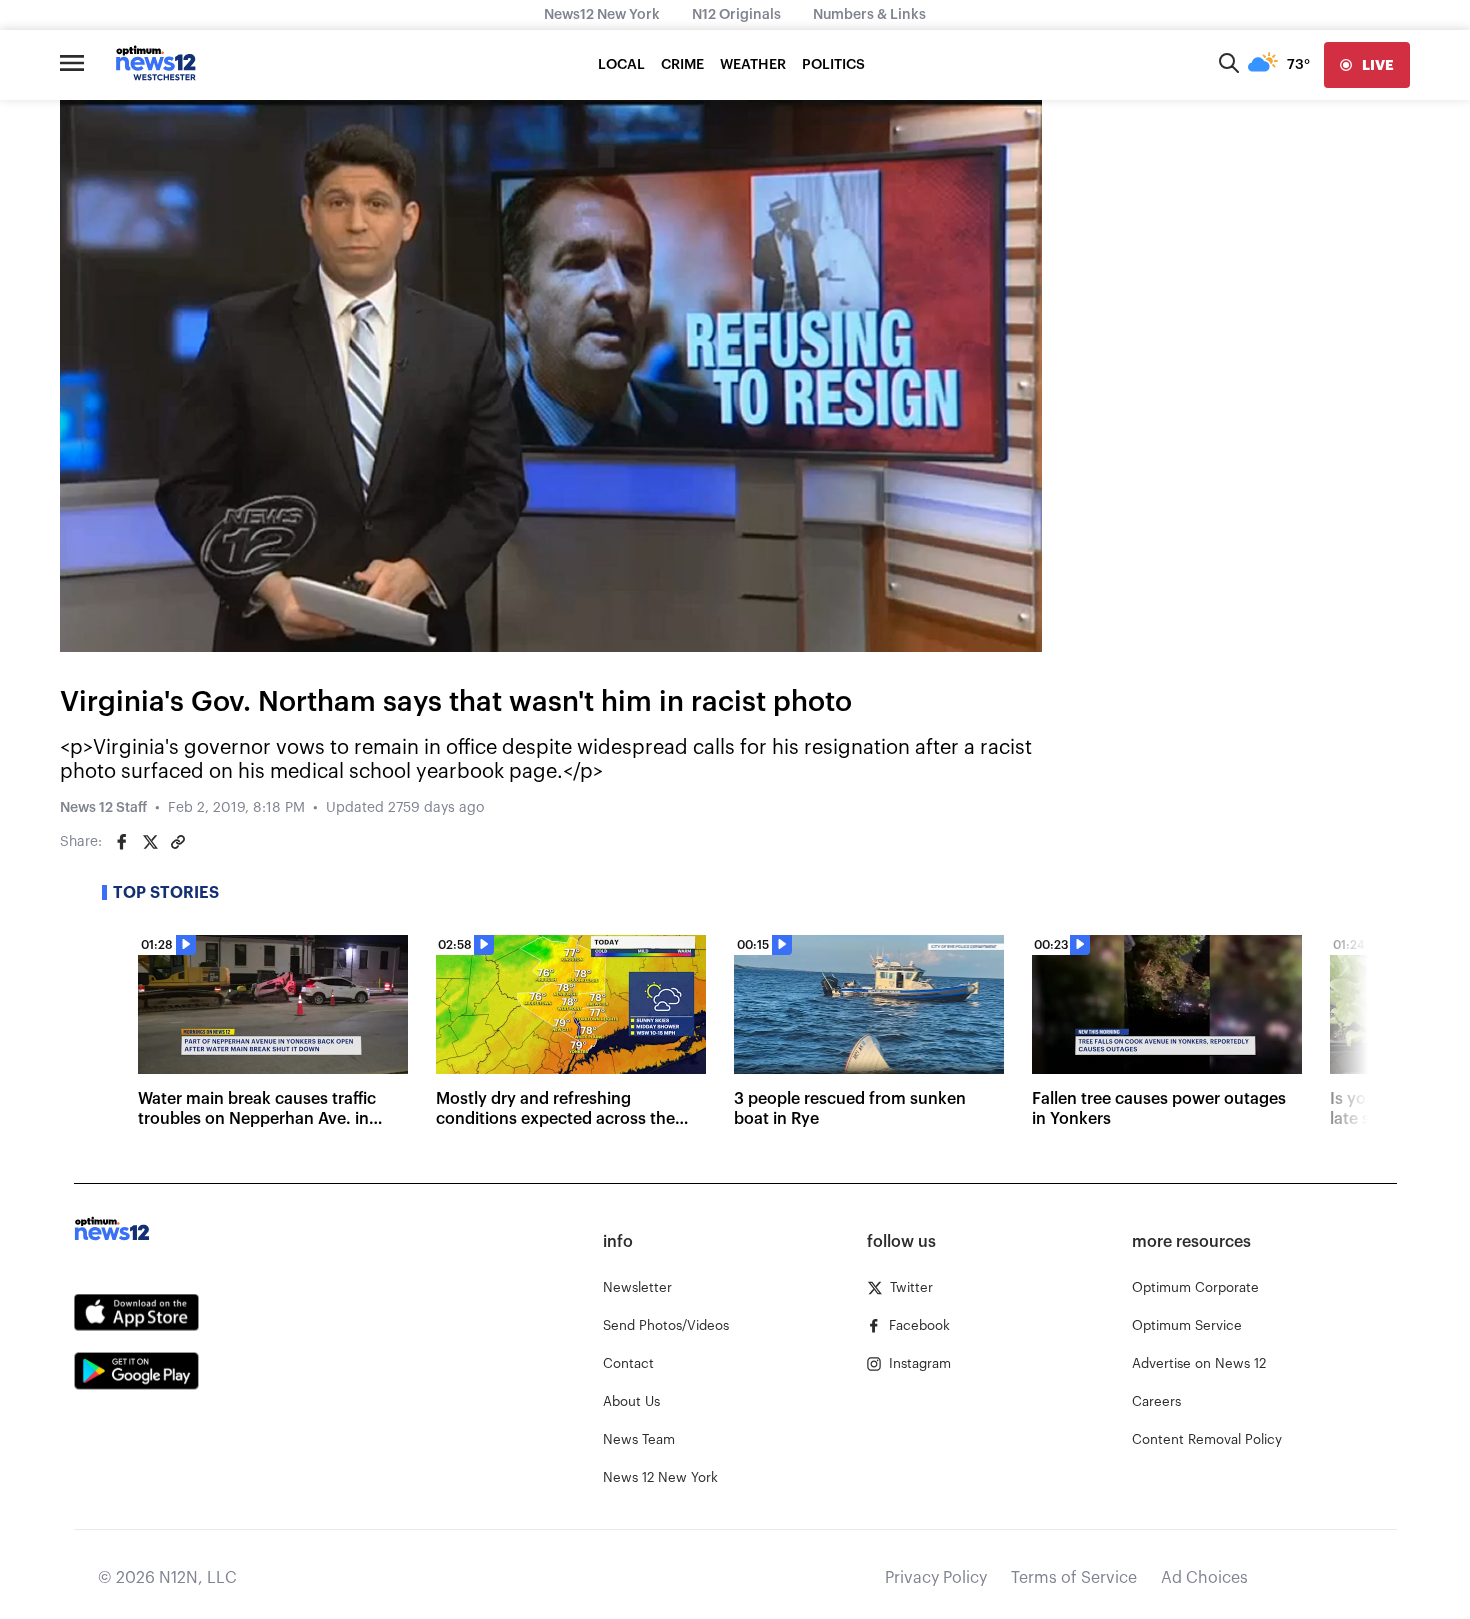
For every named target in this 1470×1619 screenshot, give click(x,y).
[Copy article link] (178, 842)
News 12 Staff (103, 808)
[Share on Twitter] (150, 842)
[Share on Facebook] (122, 842)
